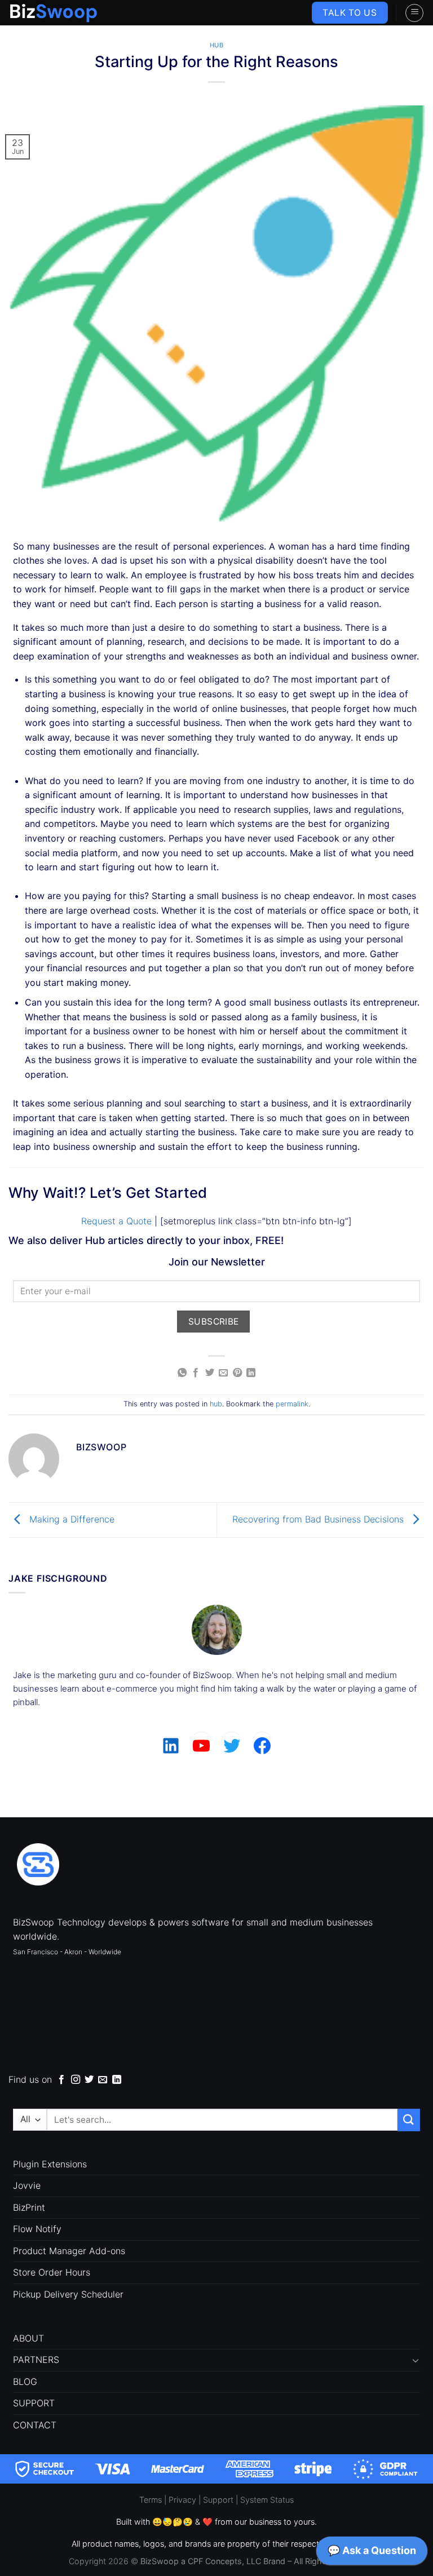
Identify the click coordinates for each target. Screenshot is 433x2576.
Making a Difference (70, 1519)
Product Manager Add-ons (69, 2251)
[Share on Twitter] (210, 1373)
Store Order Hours (52, 2272)
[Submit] (409, 2120)
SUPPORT (34, 2403)
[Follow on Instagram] (76, 2080)
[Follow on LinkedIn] (117, 2080)
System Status (267, 2500)
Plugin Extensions (50, 2164)
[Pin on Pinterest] (237, 1373)
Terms (151, 2500)
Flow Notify (37, 2229)
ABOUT (28, 2338)
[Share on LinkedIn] (251, 1373)
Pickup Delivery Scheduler (68, 2294)
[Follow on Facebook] (61, 2080)
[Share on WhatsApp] (182, 1373)
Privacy (182, 2500)
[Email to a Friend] (223, 1373)
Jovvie (27, 2185)
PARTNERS (36, 2360)
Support (218, 2500)
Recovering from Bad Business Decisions (319, 1519)
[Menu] (414, 13)
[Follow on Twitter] (89, 2080)
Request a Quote (116, 1221)
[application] (372, 2553)
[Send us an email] (103, 2080)
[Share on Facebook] (196, 1373)
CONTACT (35, 2425)
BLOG (25, 2382)
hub (217, 45)
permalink (292, 1404)
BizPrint (29, 2207)
